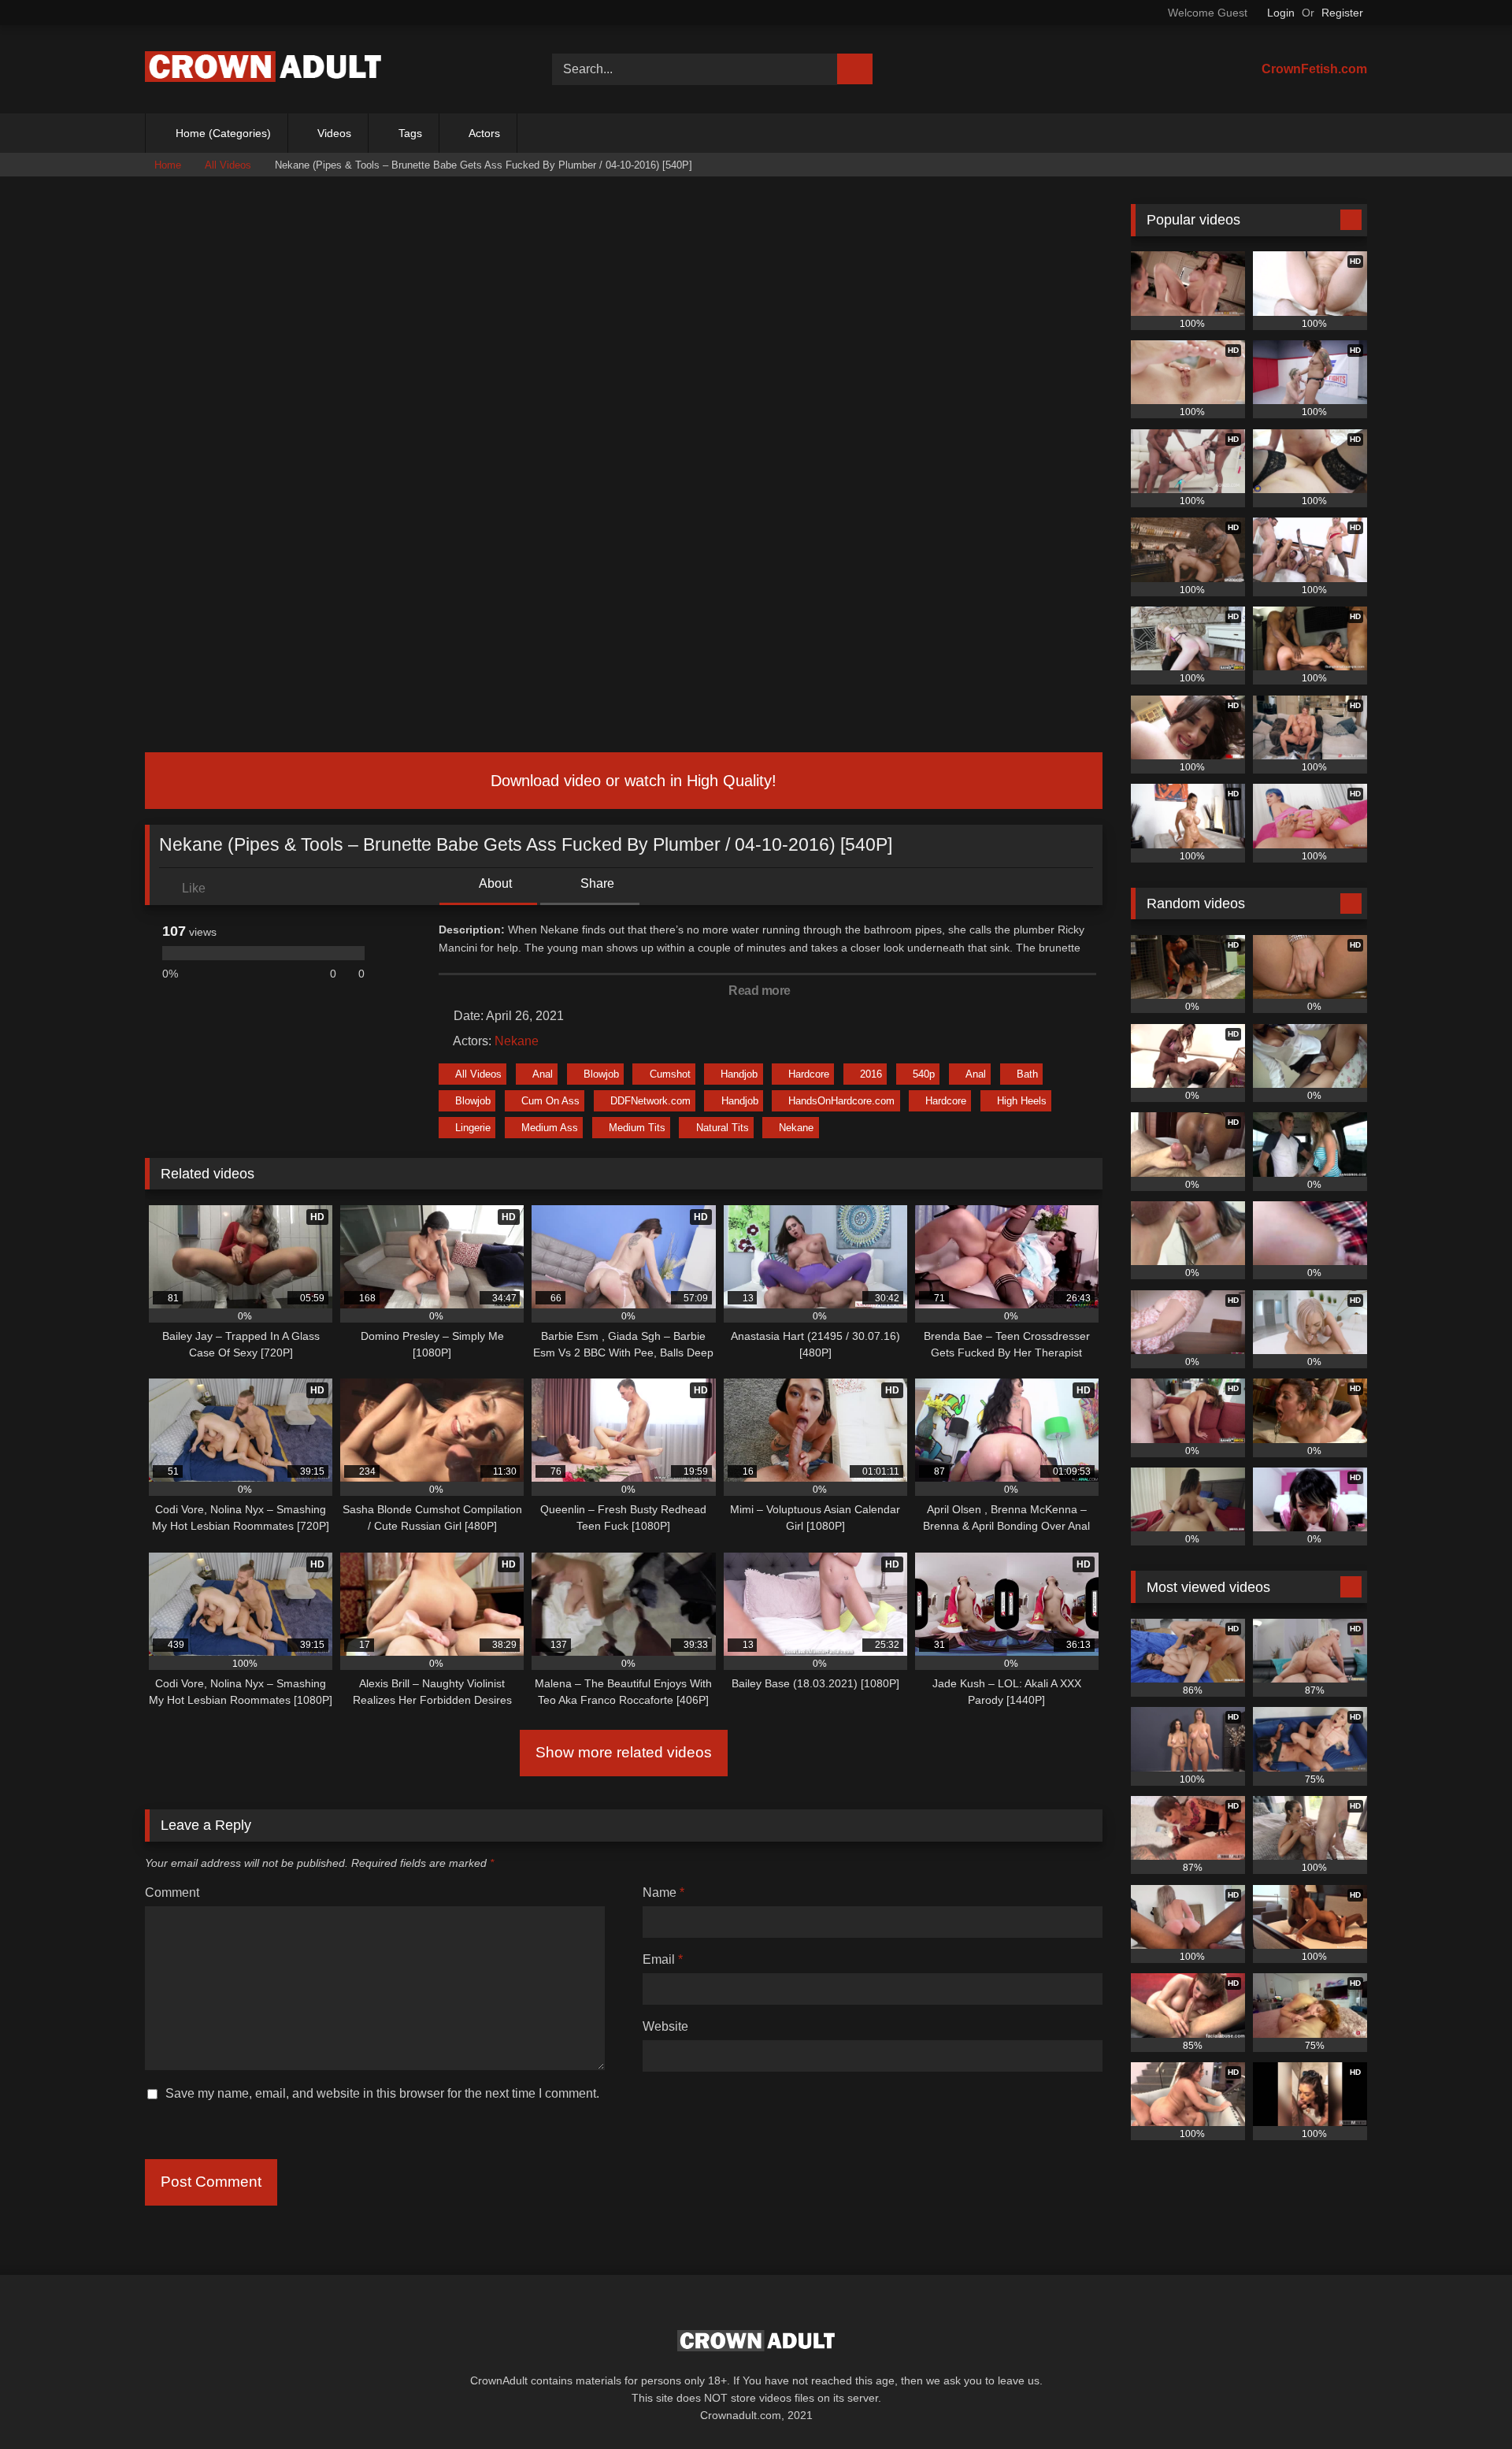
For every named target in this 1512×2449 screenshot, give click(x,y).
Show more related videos (624, 1752)
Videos (334, 133)
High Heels (1022, 1101)
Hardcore (809, 1074)
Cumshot (670, 1074)
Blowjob (601, 1074)
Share (596, 883)
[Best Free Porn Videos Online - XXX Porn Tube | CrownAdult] (263, 70)
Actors (484, 133)
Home (168, 165)
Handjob (739, 1074)
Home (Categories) (223, 133)
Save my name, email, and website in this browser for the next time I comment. (382, 2093)
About (494, 883)
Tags (410, 133)
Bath (1027, 1074)
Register (1342, 13)
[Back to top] (1465, 2402)
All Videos (228, 165)
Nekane (517, 1041)
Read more (761, 991)
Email (663, 1959)
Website (665, 2026)
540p (924, 1074)
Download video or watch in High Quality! (631, 781)
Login (1281, 13)
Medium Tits (637, 1128)
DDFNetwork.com (650, 1101)
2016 (871, 1074)
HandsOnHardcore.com (841, 1101)
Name (663, 1892)
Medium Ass (550, 1128)
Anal (543, 1074)
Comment (172, 1892)
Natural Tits (723, 1128)
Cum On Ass (550, 1101)
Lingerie (473, 1128)
